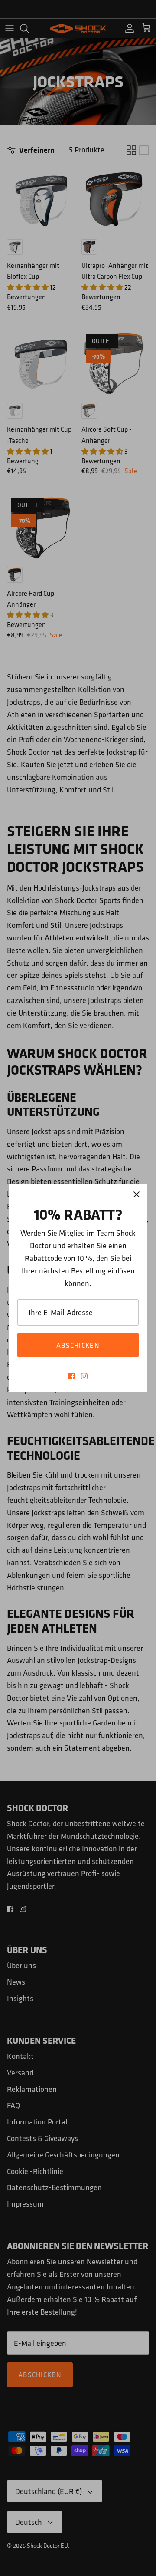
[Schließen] (136, 1194)
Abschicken (78, 1345)
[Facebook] (72, 1376)
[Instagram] (84, 1376)
